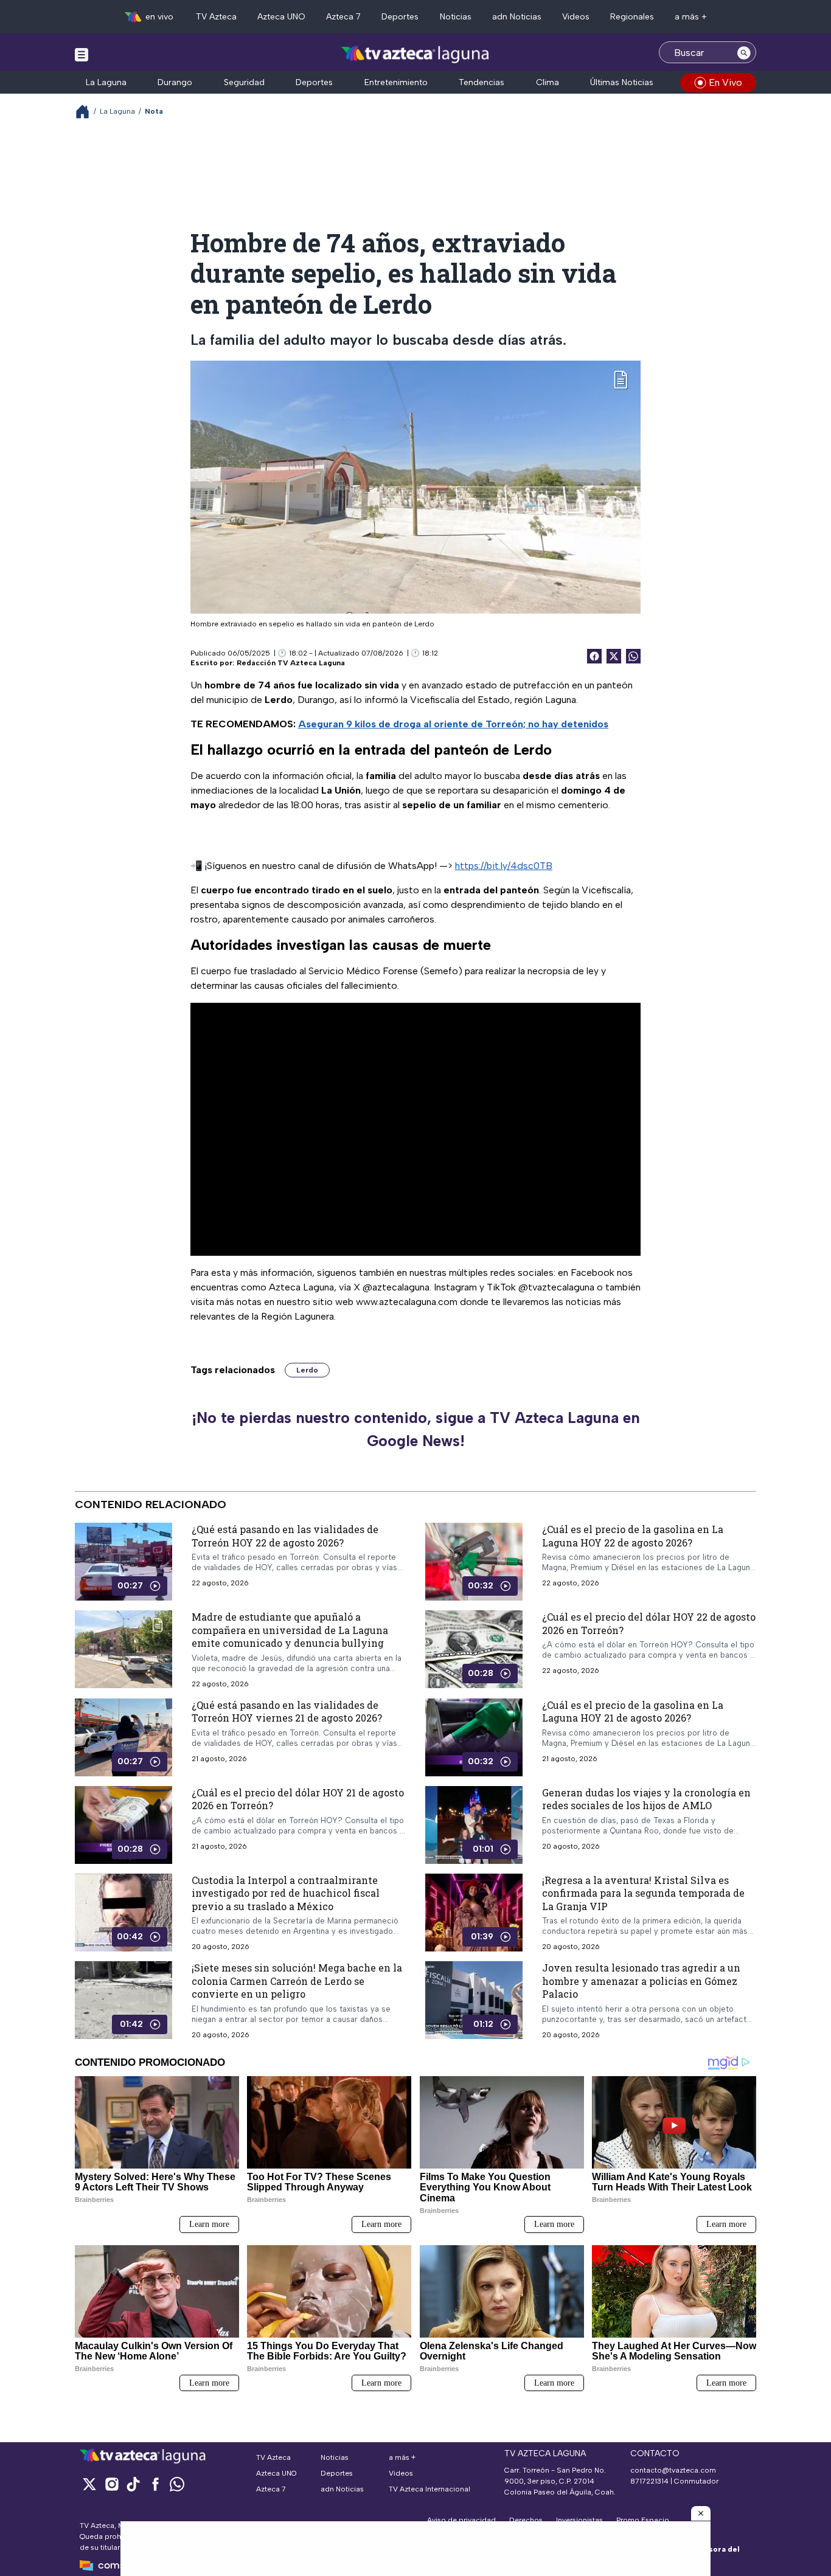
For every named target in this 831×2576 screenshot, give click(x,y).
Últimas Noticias (622, 82)
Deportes (400, 17)
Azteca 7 (343, 17)
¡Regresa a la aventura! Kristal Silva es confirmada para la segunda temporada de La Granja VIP (643, 1893)
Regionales (632, 17)
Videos (576, 17)
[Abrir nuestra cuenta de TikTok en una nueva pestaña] (133, 2484)
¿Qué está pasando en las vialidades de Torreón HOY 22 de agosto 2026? (285, 1536)
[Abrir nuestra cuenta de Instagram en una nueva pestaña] (111, 2484)
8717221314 (649, 2481)
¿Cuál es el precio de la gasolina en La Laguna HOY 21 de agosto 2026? (633, 1712)
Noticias (456, 17)
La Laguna (106, 82)
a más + (691, 17)
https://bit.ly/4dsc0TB (504, 866)
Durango (175, 82)
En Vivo (725, 82)
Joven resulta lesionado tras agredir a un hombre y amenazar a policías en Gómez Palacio (641, 1981)
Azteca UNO (281, 17)
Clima (548, 82)
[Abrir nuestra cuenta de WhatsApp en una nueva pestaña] (177, 2484)
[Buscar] (744, 52)
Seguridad (244, 82)
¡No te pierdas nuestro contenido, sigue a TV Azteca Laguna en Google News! (416, 1429)
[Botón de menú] (82, 54)
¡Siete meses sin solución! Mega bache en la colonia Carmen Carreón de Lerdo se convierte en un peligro (297, 1981)
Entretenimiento (396, 82)
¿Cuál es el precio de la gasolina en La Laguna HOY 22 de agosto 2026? (633, 1536)
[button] (701, 2513)
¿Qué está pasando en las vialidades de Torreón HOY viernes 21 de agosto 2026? (287, 1712)
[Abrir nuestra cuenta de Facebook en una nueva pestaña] (155, 2484)
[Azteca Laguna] (416, 54)
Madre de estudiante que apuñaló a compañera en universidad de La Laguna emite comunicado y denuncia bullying (290, 1630)
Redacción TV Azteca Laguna (291, 663)
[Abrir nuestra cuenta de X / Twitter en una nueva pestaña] (89, 2484)
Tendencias (482, 82)
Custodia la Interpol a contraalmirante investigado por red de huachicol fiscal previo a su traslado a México (286, 1893)
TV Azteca (216, 17)
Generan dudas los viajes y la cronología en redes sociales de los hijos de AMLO (646, 1799)
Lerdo (307, 1370)
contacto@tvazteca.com (673, 2470)
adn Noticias (517, 17)
